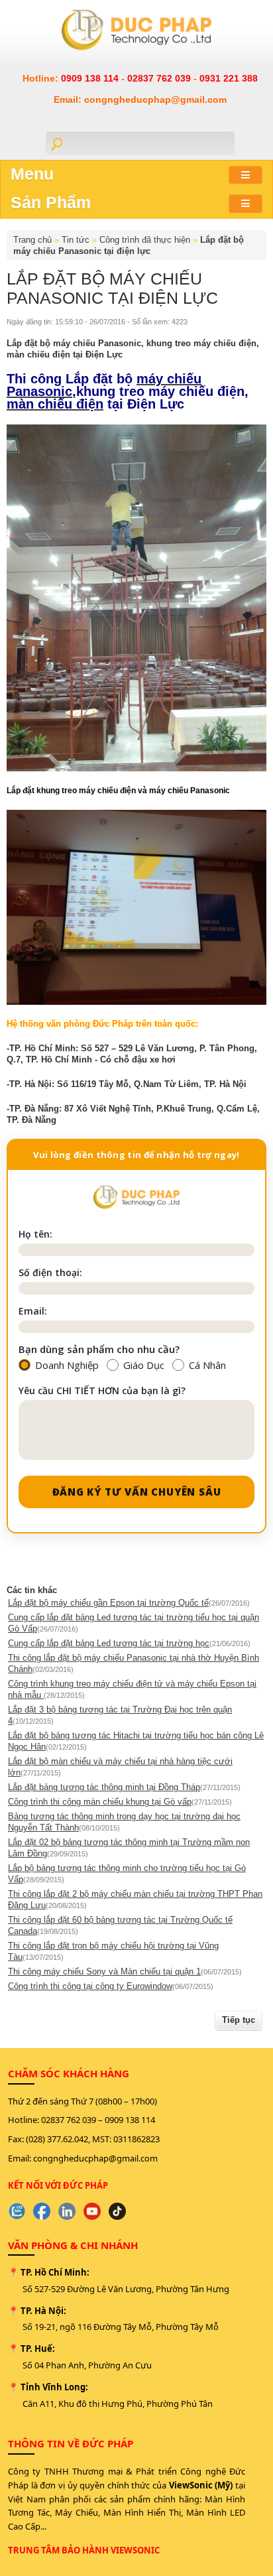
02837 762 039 (160, 78)
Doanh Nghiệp (67, 1365)
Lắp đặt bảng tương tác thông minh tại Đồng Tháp (104, 1787)
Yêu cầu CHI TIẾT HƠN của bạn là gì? (102, 1390)
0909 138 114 (91, 78)
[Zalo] (17, 2211)
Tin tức (76, 240)
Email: (33, 1311)
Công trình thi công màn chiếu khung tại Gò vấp (100, 1802)
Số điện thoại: (50, 1272)
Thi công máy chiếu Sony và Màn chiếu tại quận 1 (104, 1971)
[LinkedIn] (67, 2211)
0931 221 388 (229, 78)
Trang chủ (32, 240)
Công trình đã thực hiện (145, 240)
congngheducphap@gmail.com (95, 2158)
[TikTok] (117, 2211)
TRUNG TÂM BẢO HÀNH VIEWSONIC (84, 2550)
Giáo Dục (144, 1365)
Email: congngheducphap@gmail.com (140, 99)
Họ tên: (35, 1234)
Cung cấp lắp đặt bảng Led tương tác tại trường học (109, 1643)
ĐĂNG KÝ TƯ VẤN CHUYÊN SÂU (137, 1492)
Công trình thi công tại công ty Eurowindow (90, 1986)
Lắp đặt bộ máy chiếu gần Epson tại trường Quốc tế (108, 1603)
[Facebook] (42, 2211)
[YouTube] (92, 2211)
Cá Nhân (207, 1365)
